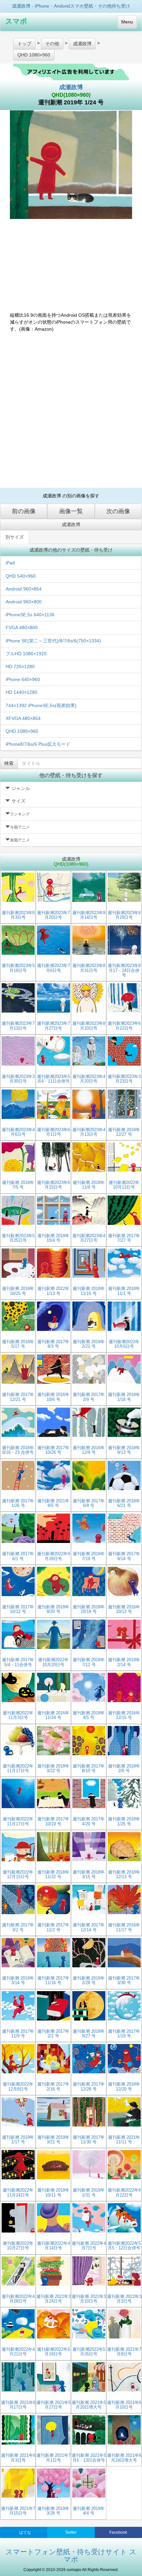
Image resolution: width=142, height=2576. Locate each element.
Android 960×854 (24, 589)
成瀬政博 (71, 87)
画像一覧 (71, 511)
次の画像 (118, 511)
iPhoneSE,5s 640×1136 (30, 615)
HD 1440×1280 (21, 692)
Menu (127, 22)
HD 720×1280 (20, 666)
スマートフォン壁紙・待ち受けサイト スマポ (71, 2556)
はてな (25, 2532)
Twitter (71, 2532)
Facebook (118, 2532)
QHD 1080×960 (22, 731)
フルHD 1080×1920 (26, 654)
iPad (10, 563)
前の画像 (24, 511)
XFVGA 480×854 (23, 718)
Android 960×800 (24, 602)
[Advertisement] (71, 410)
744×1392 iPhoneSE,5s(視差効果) (41, 705)
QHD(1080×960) (71, 95)
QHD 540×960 (21, 576)
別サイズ (15, 537)
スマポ (16, 21)
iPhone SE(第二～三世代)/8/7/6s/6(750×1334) (53, 641)
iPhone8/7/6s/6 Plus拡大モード (38, 744)
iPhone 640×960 (23, 679)
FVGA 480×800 (22, 627)
